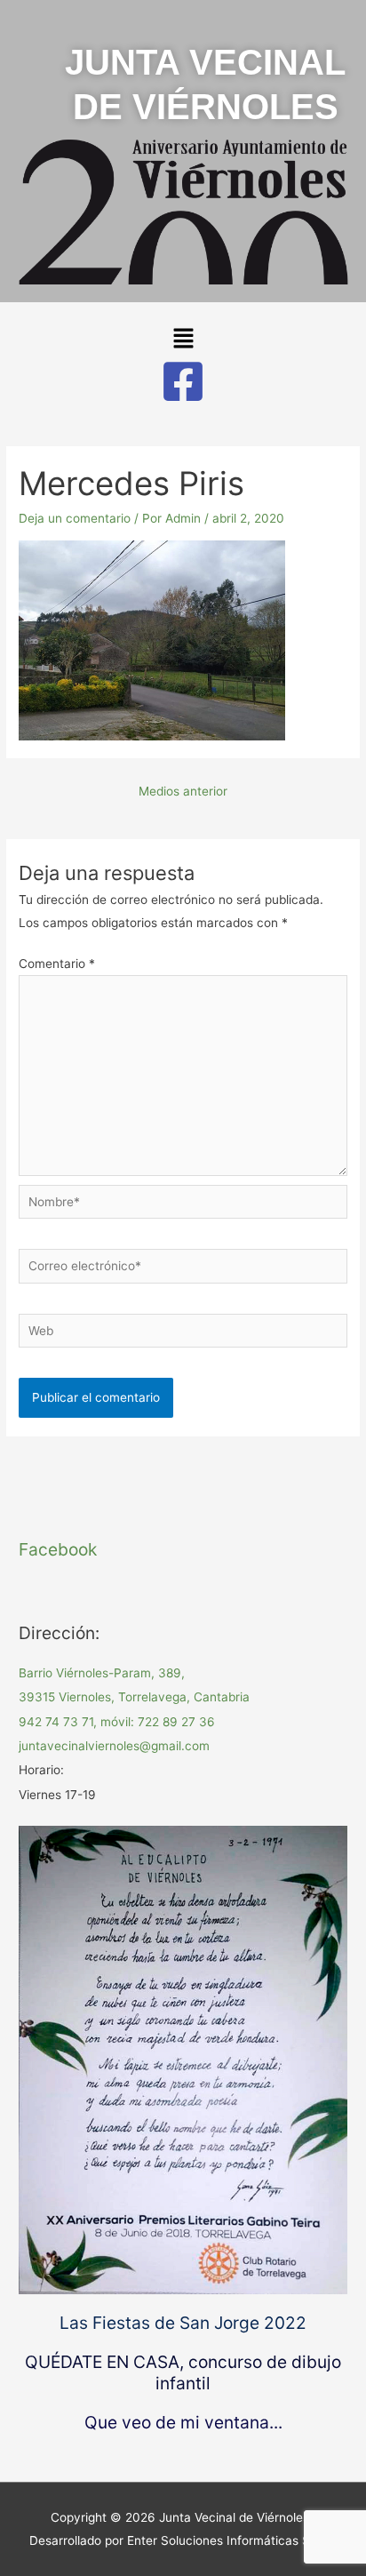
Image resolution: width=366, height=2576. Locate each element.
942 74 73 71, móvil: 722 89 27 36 (117, 1722)
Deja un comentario (75, 518)
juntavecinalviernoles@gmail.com (114, 1746)
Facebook (58, 1549)
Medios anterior (183, 791)
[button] (183, 339)
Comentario (57, 964)
